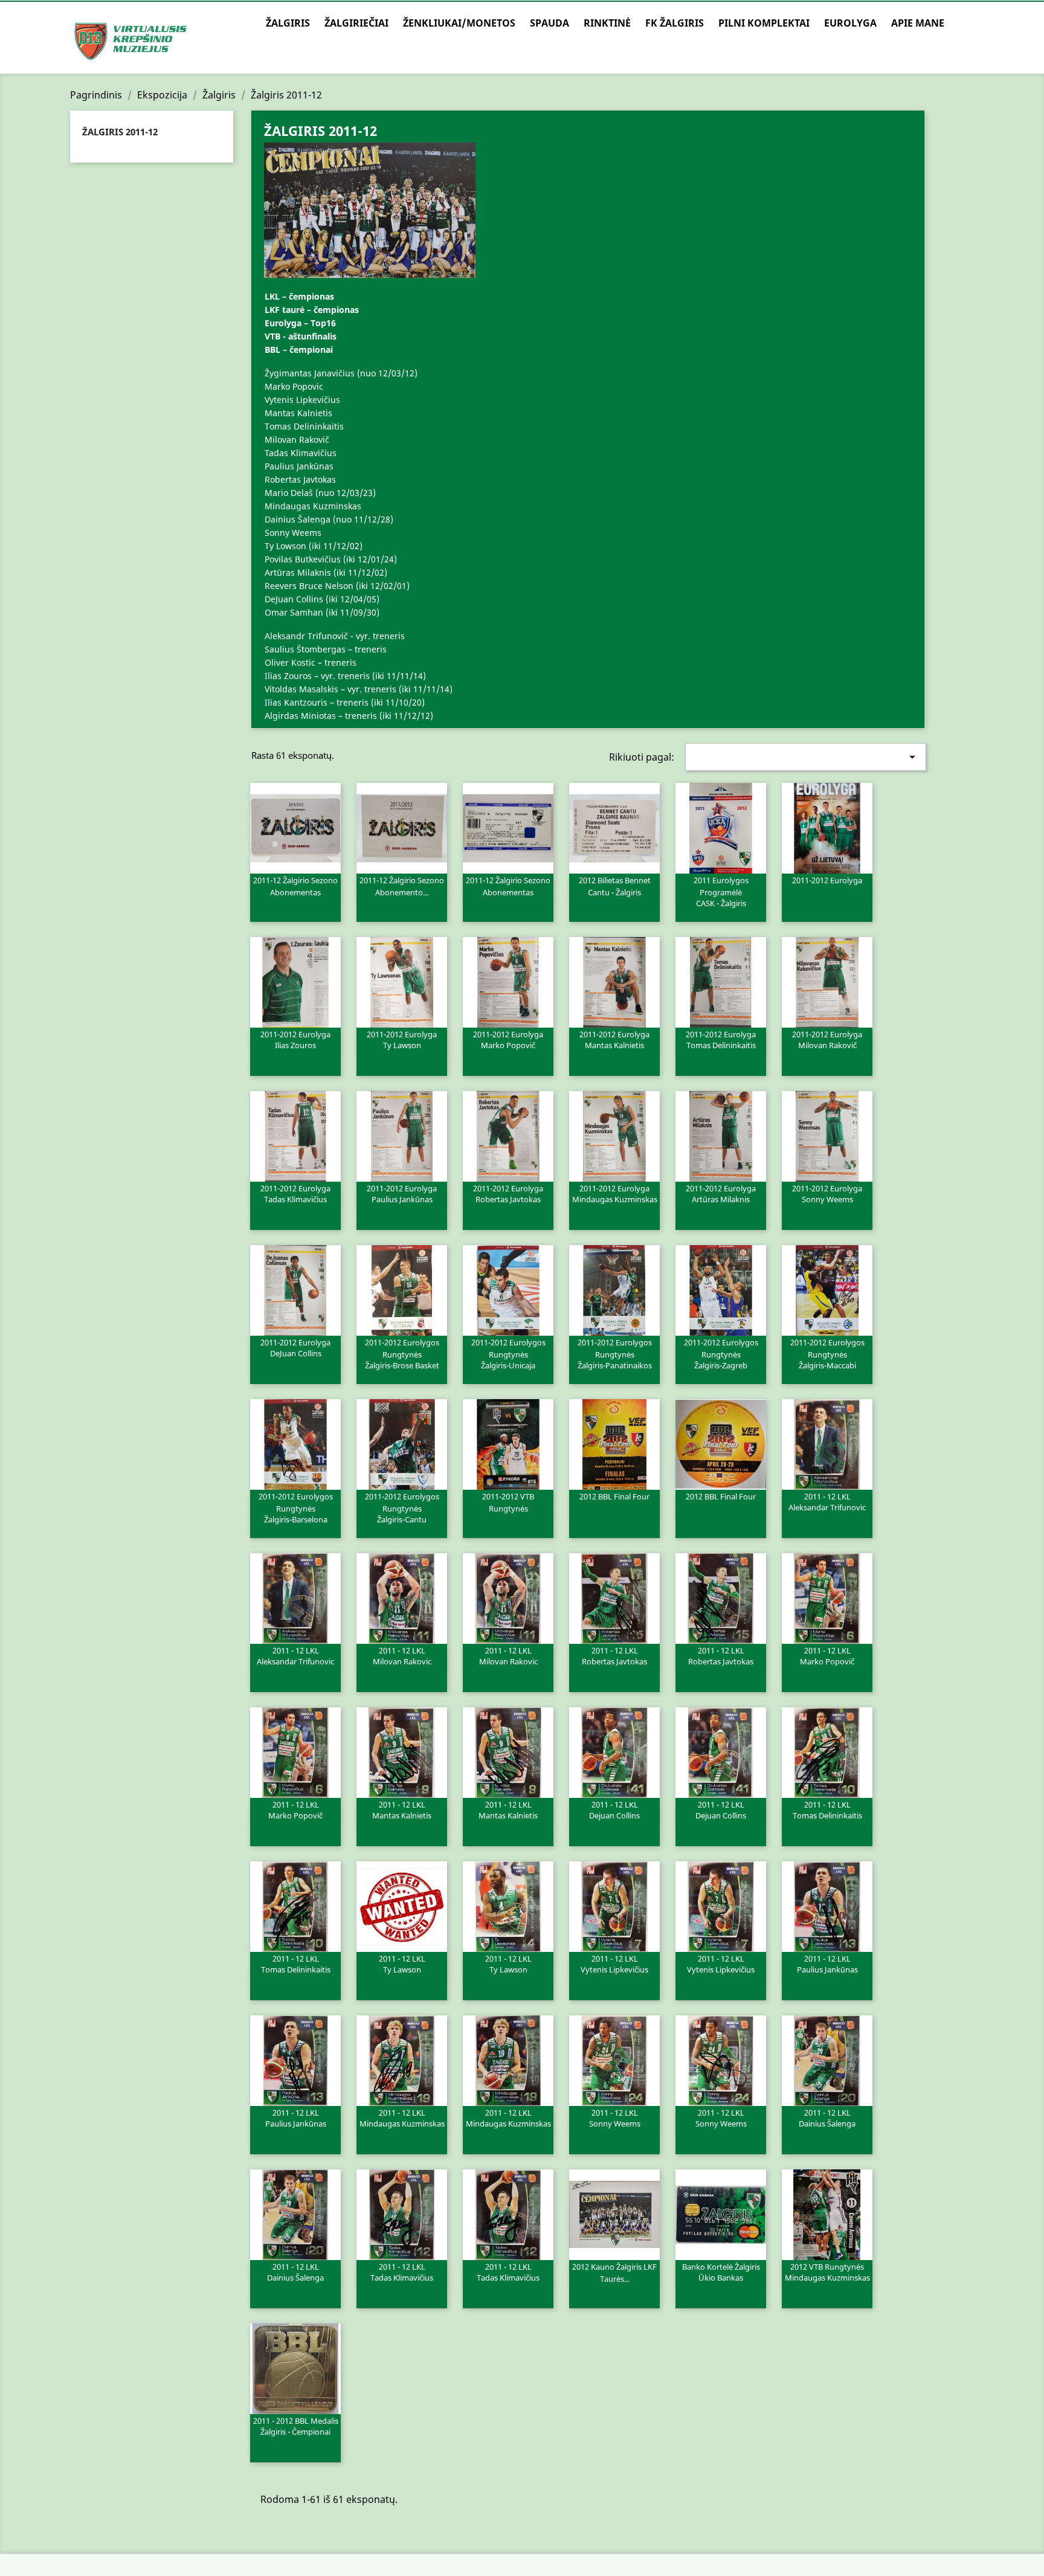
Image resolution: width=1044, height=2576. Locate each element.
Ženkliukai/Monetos (459, 23)
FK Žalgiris (675, 23)
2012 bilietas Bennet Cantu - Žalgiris (615, 886)
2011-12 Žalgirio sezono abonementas (295, 886)
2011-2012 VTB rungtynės (508, 1502)
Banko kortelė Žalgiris (721, 2272)
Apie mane (918, 23)
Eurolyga (850, 23)
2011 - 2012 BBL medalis (296, 2426)
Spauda (549, 23)
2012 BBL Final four (614, 1496)
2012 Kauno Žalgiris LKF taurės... (614, 2273)
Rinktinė (607, 23)
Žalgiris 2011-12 (120, 132)
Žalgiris (288, 23)
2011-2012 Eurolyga (827, 880)
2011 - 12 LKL (827, 1501)
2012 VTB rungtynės (827, 2272)
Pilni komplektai (764, 23)
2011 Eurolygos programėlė (721, 891)
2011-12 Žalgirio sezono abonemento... (402, 886)
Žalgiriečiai (356, 23)
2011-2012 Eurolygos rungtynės (402, 1353)
